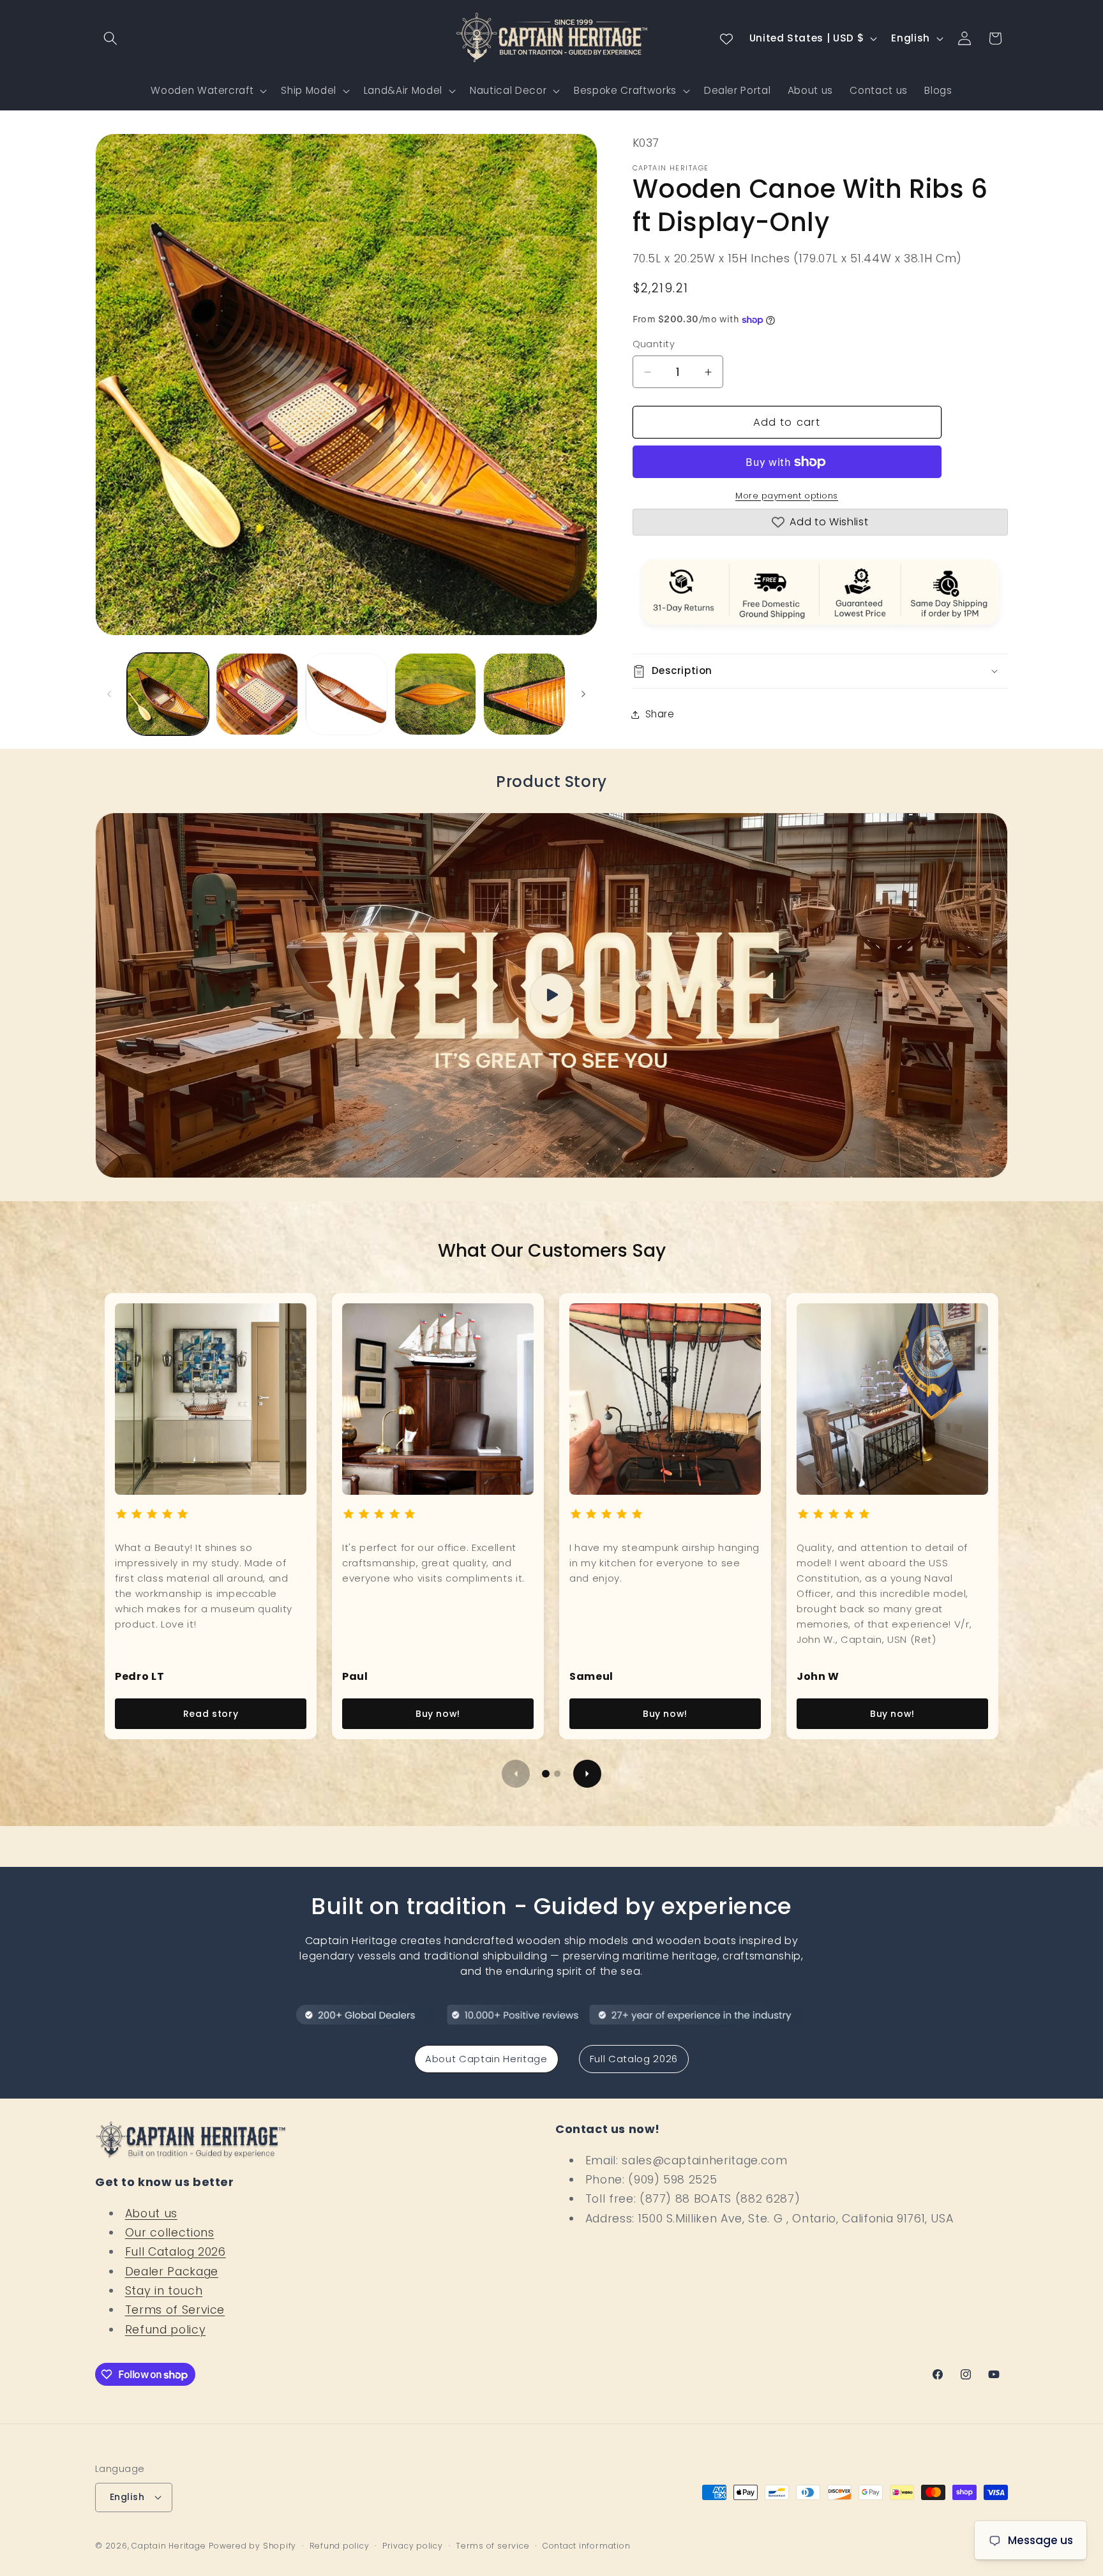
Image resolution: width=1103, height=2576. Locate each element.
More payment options (787, 496)
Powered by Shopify (252, 2546)
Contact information (587, 2546)
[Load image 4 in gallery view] (436, 694)
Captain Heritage (169, 2546)
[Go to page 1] (546, 1774)
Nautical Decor (508, 90)
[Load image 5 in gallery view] (524, 694)
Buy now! (438, 1714)
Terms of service (492, 2546)
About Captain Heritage (486, 2059)
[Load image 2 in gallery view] (257, 694)
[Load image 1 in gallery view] (168, 694)
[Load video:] (551, 995)
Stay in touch (164, 2291)
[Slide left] (109, 694)
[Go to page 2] (557, 1774)
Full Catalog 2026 (634, 2059)
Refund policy (166, 2330)
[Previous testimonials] (516, 1774)
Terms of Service (175, 2310)
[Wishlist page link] (726, 38)
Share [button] (660, 715)
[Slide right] (583, 694)
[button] (110, 38)
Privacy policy (413, 2546)
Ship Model (309, 90)
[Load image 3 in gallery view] (346, 694)
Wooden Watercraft (202, 90)
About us (151, 2213)
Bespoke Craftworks (625, 90)
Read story (211, 1714)
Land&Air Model (403, 90)
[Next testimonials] (587, 1774)
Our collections (170, 2233)
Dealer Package (172, 2272)
